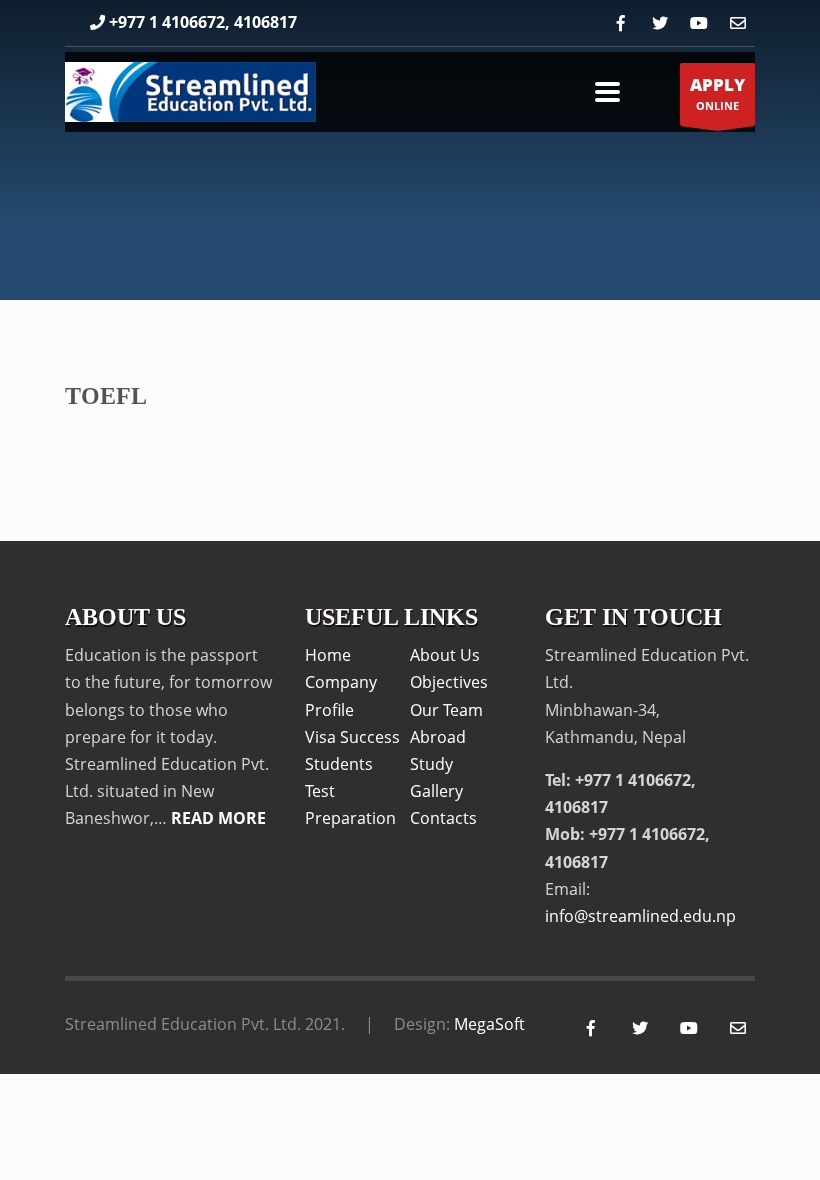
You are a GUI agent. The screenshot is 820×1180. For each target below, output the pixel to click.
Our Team (446, 710)
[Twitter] (659, 23)
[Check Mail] (737, 23)
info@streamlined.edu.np (640, 916)
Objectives (449, 682)
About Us (445, 655)
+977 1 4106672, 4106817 (203, 22)
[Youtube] (698, 23)
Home (328, 655)
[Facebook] (620, 23)
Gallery (436, 791)
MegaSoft (489, 1024)
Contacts (443, 818)
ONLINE (717, 93)
